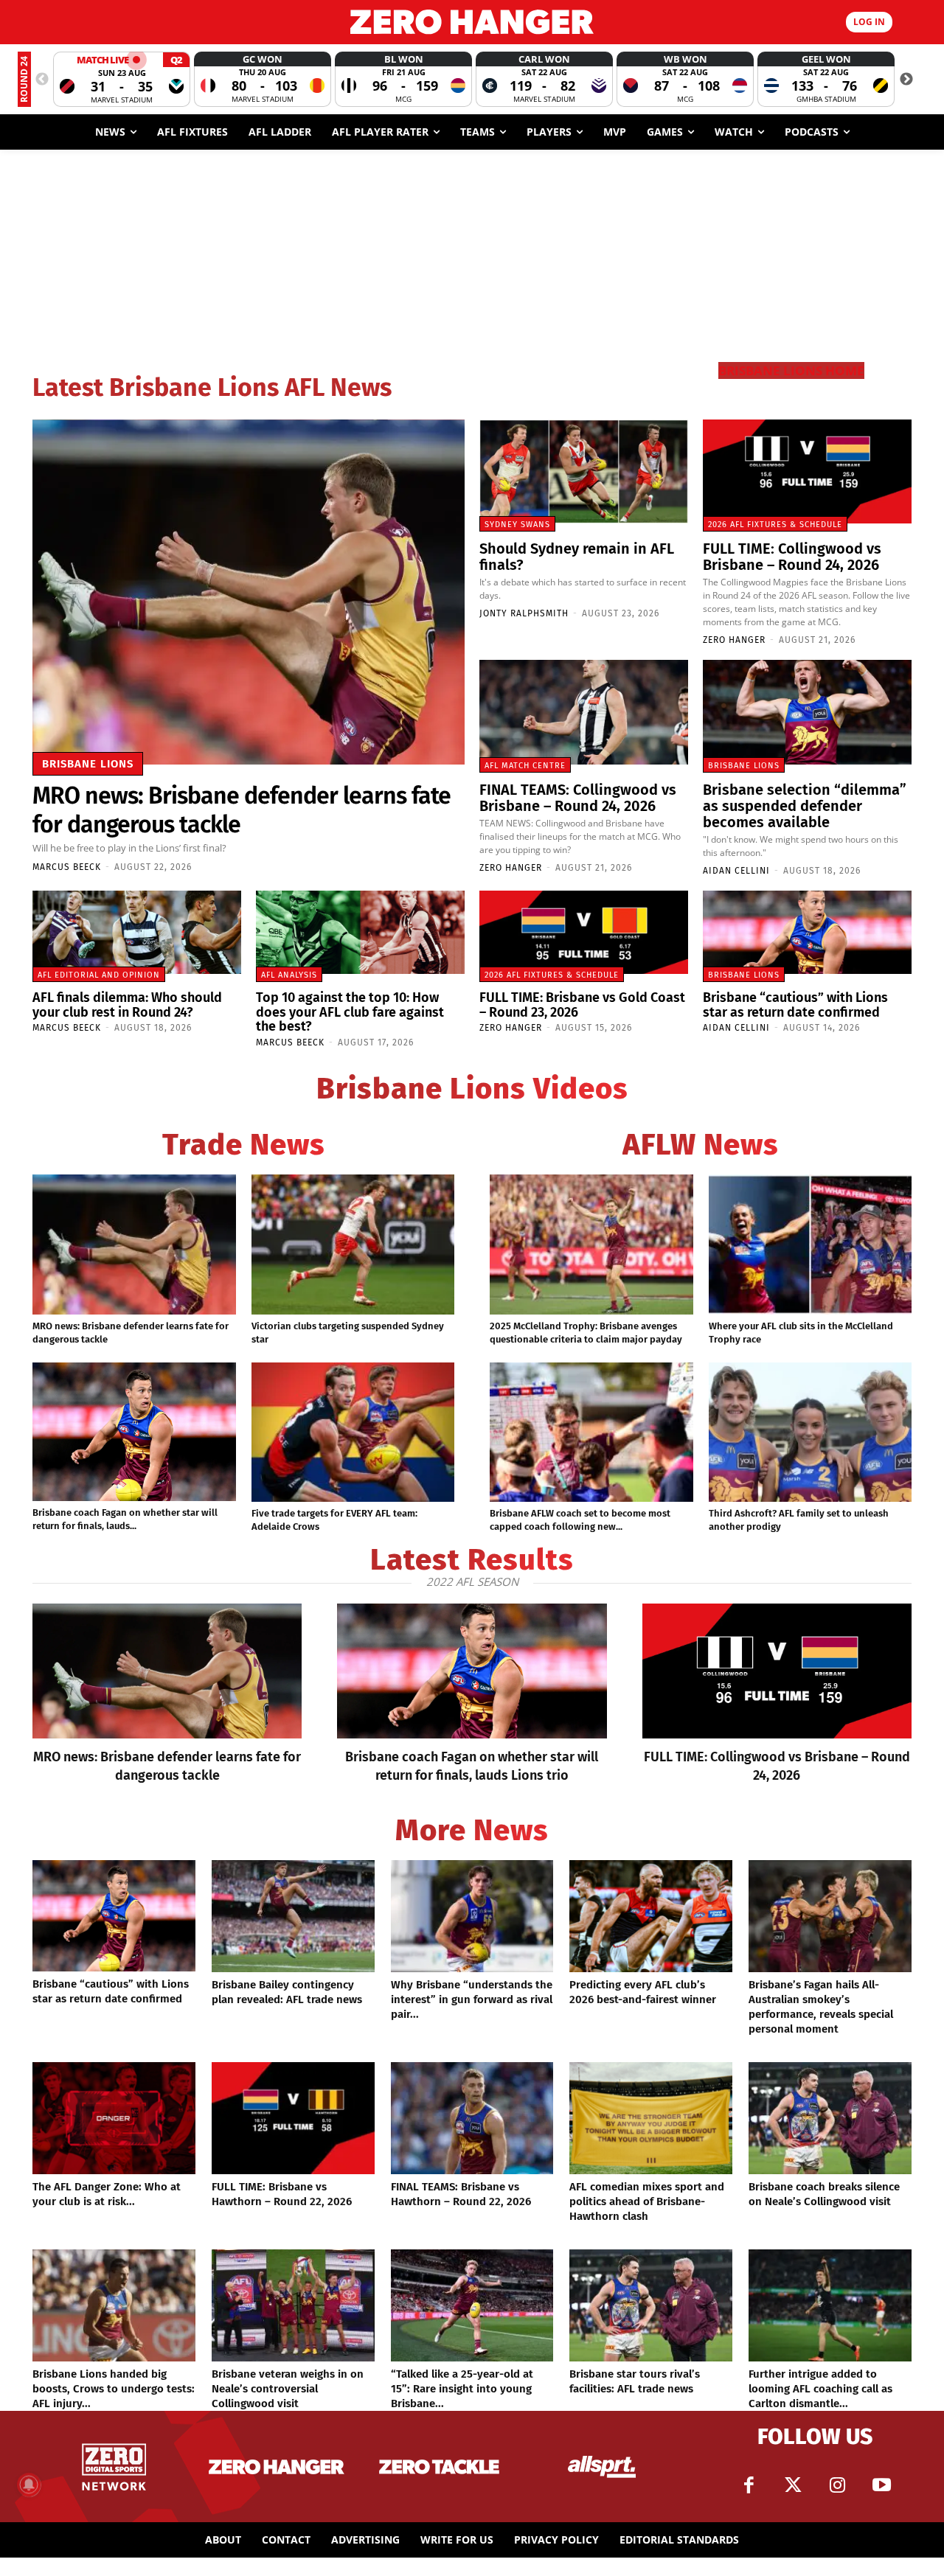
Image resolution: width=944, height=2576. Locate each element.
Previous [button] (42, 80)
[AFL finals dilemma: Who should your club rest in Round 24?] (137, 932)
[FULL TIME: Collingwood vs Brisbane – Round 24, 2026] (807, 472)
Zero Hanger (734, 640)
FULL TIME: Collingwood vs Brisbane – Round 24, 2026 (792, 557)
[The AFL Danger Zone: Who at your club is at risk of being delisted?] (114, 2118)
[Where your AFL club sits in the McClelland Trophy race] (811, 1245)
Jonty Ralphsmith (524, 613)
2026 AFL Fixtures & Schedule (775, 525)
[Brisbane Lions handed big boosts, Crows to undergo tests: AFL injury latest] (114, 2305)
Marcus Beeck (67, 867)
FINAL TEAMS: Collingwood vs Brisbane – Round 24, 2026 (578, 798)
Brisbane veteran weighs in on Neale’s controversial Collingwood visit (288, 2389)
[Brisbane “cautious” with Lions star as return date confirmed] (807, 932)
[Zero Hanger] (472, 22)
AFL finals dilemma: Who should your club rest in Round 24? (127, 1005)
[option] (122, 79)
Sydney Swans (517, 525)
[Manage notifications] (29, 2485)
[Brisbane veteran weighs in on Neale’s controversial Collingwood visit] (293, 2305)
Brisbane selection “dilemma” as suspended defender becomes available (805, 806)
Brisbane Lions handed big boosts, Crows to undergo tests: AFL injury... (114, 2389)
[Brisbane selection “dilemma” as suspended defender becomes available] (807, 712)
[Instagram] (837, 2485)
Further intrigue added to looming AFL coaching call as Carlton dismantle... (820, 2389)
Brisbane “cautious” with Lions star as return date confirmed (795, 1005)
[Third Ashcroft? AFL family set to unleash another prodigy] (811, 1433)
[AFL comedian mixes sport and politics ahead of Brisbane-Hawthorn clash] (651, 2118)
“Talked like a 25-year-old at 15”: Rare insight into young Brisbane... (462, 2389)
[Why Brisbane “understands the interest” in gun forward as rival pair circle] (472, 1916)
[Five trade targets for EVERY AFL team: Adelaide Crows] (353, 1433)
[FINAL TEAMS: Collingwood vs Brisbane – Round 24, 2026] (584, 712)
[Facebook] (749, 2485)
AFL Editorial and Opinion (99, 975)
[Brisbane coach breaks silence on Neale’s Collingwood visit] (830, 2118)
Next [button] (906, 80)
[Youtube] (881, 2485)
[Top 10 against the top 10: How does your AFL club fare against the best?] (360, 932)
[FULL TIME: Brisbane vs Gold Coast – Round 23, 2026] (584, 932)
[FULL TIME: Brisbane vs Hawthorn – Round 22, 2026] (293, 2118)
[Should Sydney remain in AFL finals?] (584, 472)
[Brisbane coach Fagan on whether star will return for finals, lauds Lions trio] (134, 1432)
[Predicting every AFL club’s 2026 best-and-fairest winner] (651, 1916)
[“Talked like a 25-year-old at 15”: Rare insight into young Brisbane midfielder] (472, 2305)
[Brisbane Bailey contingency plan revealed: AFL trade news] (293, 1916)
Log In (869, 22)
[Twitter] (793, 2485)
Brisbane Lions (88, 764)
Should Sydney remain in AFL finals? (577, 557)
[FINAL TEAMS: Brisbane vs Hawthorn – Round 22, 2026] (472, 2118)
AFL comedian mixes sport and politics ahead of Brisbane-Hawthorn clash (647, 2201)
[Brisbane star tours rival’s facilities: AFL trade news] (651, 2305)
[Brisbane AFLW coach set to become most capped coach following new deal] (591, 1433)
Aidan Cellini (736, 871)
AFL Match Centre (525, 766)
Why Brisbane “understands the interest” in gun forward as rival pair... (472, 1999)
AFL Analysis (289, 975)
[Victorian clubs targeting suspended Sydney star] (353, 1245)
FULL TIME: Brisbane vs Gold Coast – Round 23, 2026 (582, 1005)
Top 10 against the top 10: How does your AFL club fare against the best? (350, 1012)
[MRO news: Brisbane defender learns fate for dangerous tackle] (249, 592)
